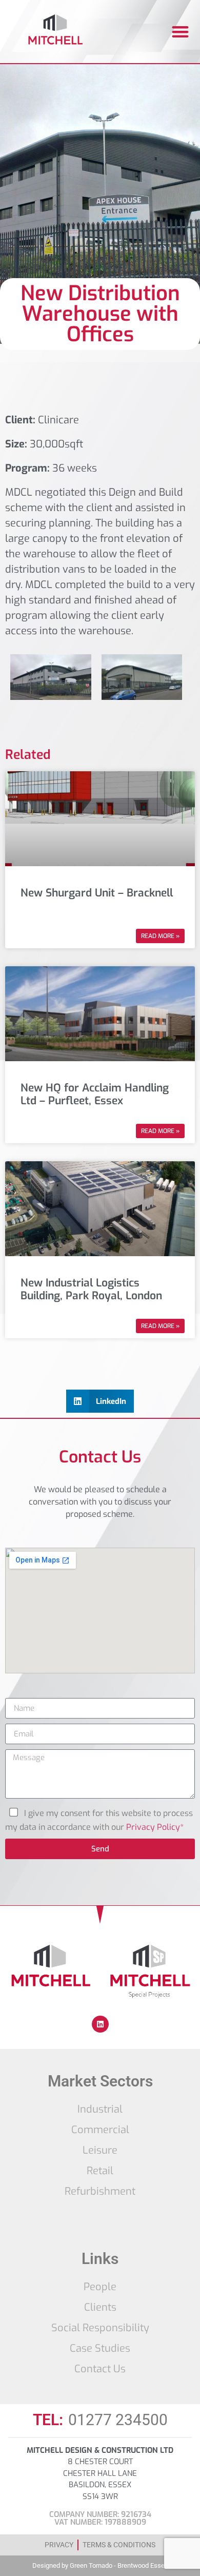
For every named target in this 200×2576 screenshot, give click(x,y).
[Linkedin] (100, 2024)
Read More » (160, 936)
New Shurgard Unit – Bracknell (97, 893)
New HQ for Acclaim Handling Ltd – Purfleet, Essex (95, 1094)
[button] (180, 32)
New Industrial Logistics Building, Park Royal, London (91, 1289)
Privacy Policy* (155, 1827)
